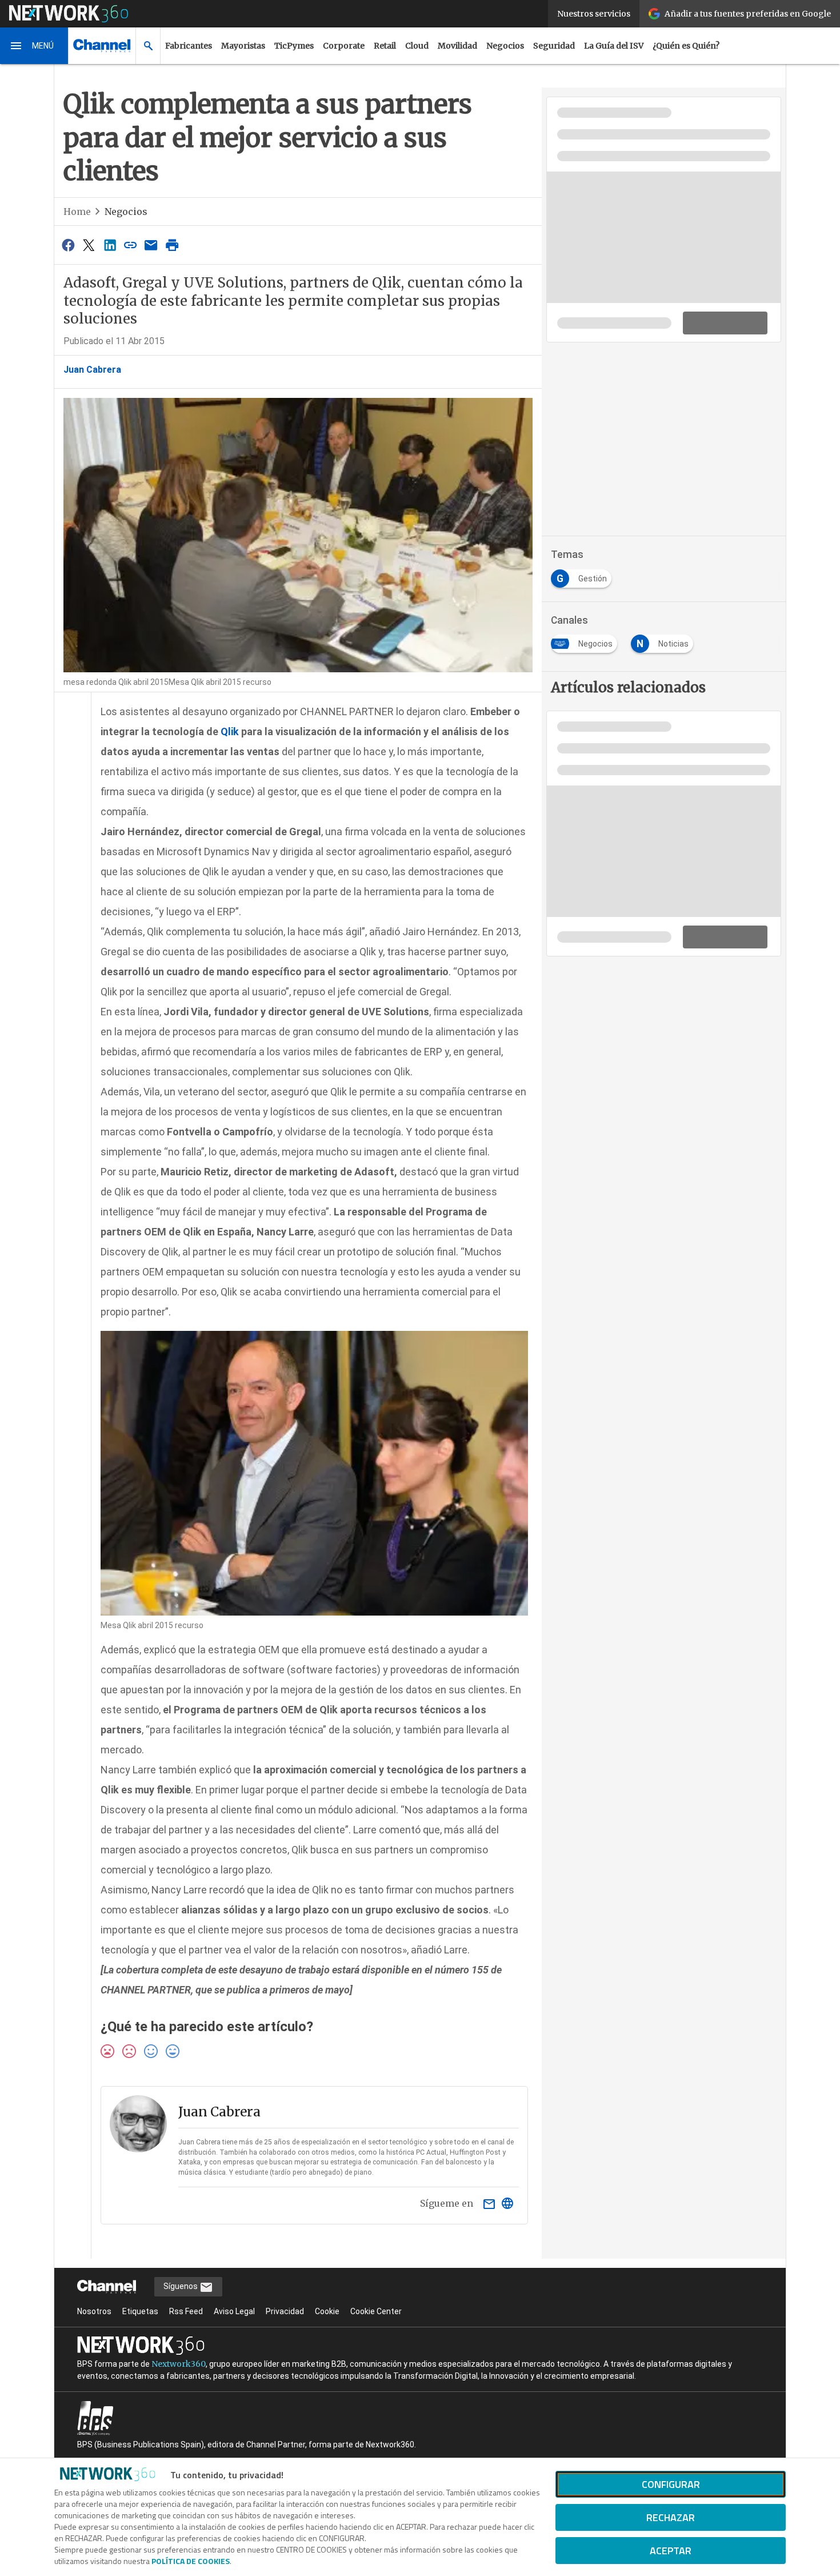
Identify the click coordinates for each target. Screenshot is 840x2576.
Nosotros (94, 2311)
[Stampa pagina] (172, 245)
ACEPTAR (671, 2551)
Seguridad (554, 46)
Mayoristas (243, 46)
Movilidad (457, 46)
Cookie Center (376, 2311)
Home (77, 212)
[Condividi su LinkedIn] (110, 245)
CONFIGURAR (671, 2484)
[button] (34, 46)
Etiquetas (140, 2311)
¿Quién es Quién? (686, 46)
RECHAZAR (671, 2517)
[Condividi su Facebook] (68, 245)
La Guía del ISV (614, 46)
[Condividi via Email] (151, 245)
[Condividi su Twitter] (89, 245)
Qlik (230, 731)
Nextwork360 (179, 2364)
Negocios (505, 46)
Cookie (327, 2311)
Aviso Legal (234, 2311)
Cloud (417, 46)
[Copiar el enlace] (130, 245)
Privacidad (285, 2311)
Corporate (344, 46)
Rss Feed (186, 2311)
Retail (385, 46)
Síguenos (181, 2286)
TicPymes (294, 46)
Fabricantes (189, 46)
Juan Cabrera (92, 370)
